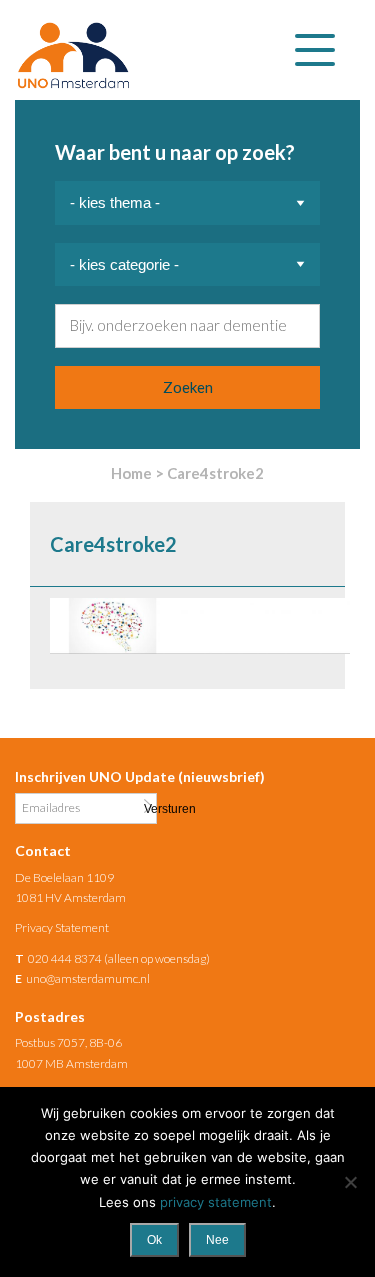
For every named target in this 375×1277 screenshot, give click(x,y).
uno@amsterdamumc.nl (88, 978)
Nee (217, 1240)
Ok (154, 1240)
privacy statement (216, 1202)
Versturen (148, 807)
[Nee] (350, 1182)
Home (131, 473)
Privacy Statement (62, 927)
